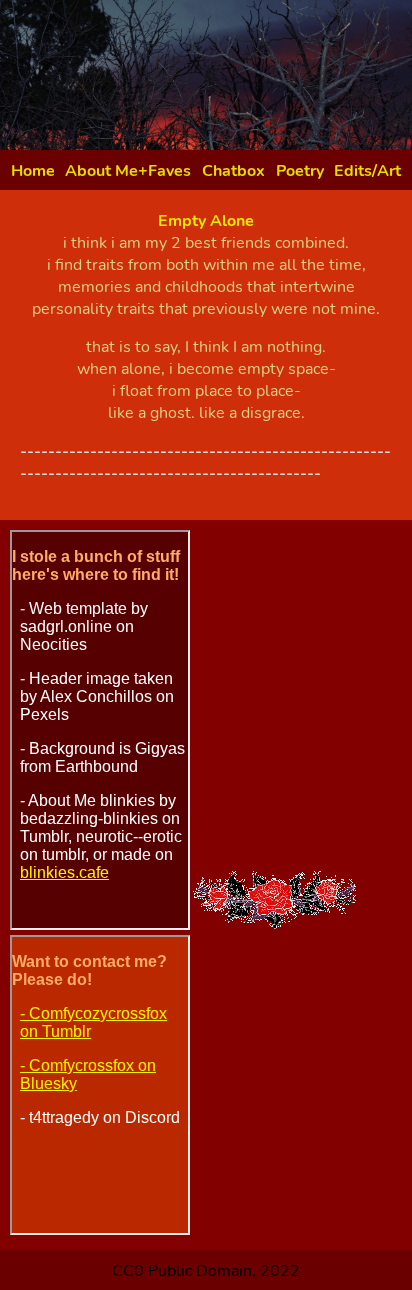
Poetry (300, 171)
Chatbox (233, 171)
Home (33, 171)
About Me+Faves (128, 171)
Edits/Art (367, 171)
